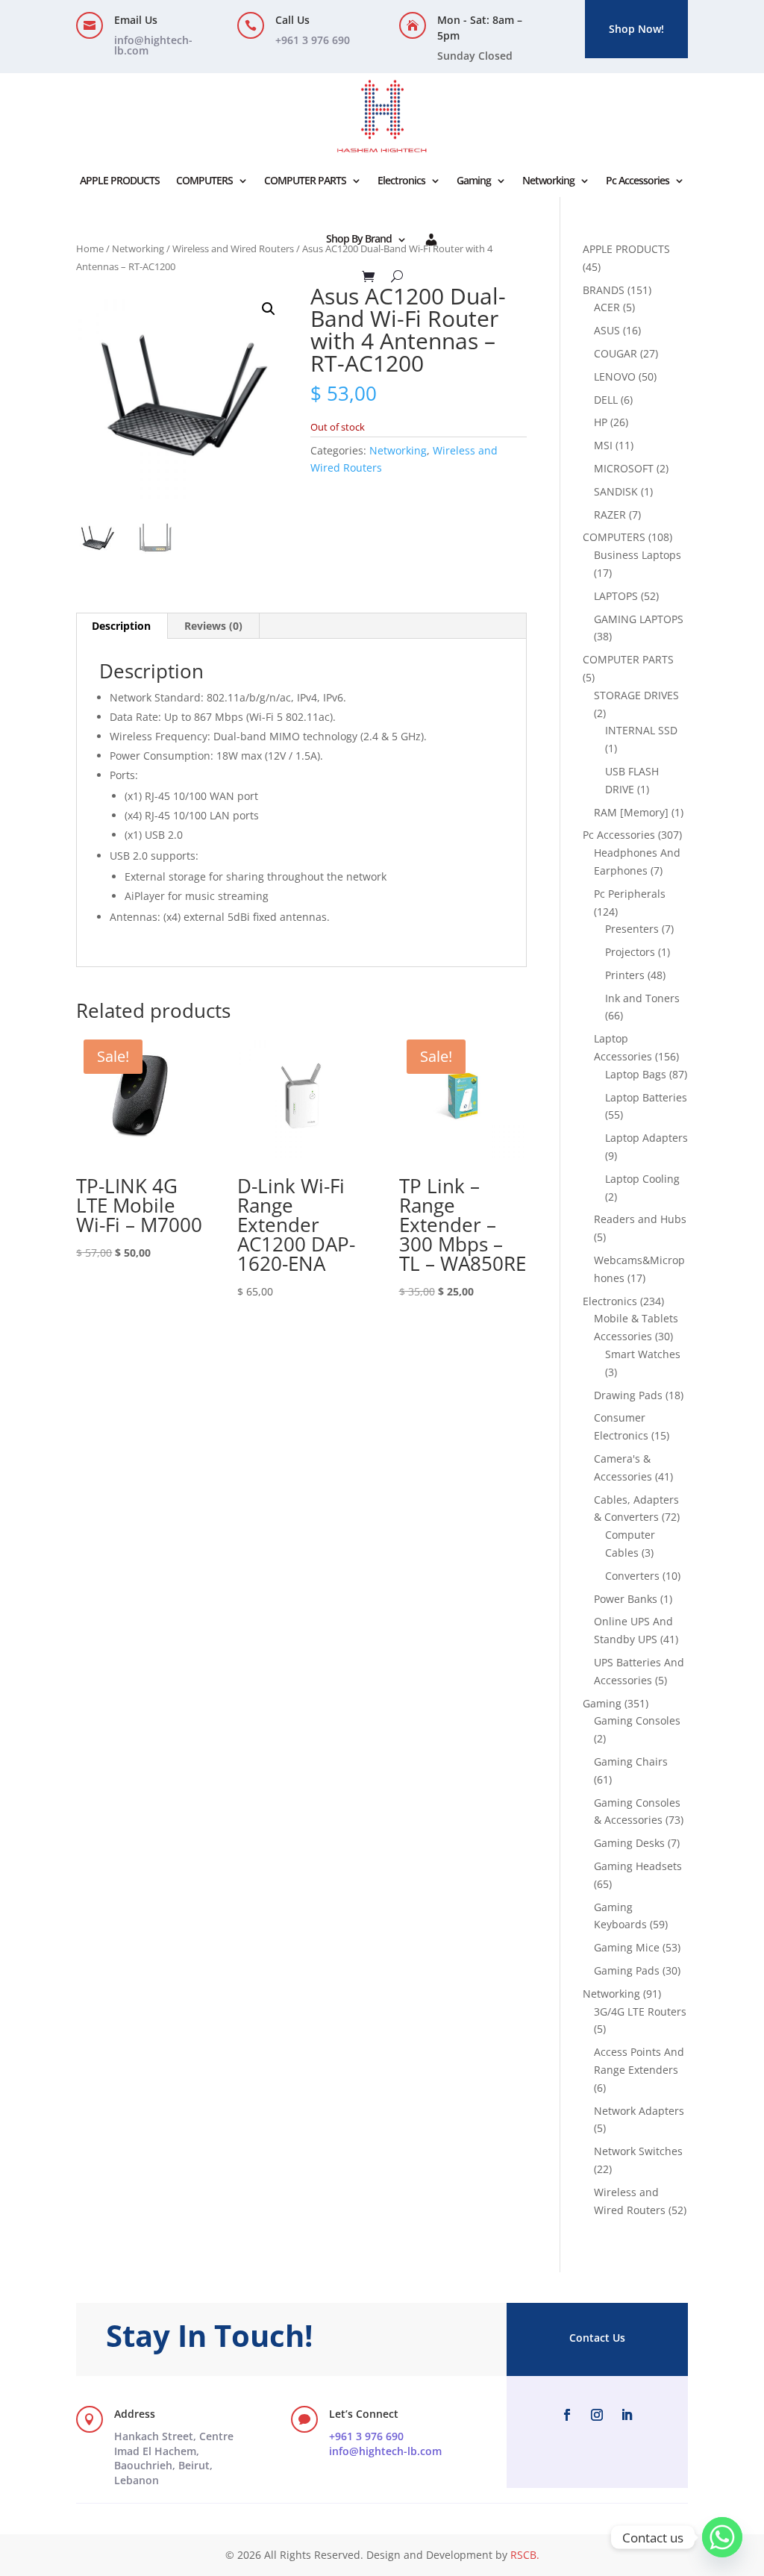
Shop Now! (636, 29)
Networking (548, 180)
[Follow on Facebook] (567, 2415)
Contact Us (597, 2338)
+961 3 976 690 (366, 2436)
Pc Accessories (638, 180)
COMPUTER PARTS (305, 180)
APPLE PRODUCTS (120, 180)
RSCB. (525, 2555)
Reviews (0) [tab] (213, 626)
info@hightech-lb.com (153, 45)
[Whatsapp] (722, 2537)
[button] (269, 309)
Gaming (474, 180)
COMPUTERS (204, 180)
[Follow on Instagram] (597, 2415)
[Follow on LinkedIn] (627, 2415)
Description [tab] (121, 626)
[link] (174, 2458)
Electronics (401, 180)
